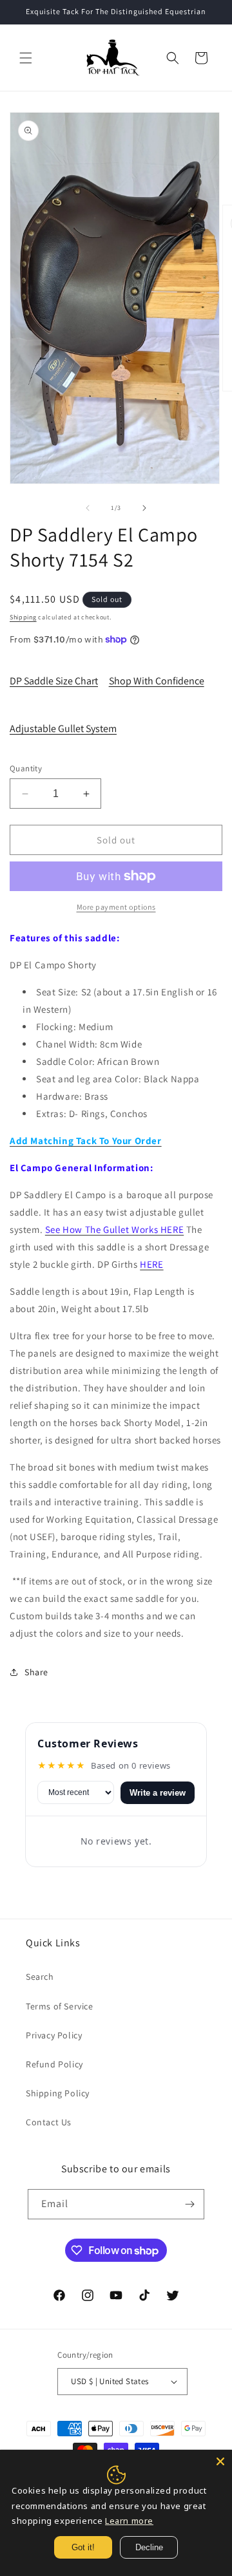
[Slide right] (144, 508)
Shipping (23, 617)
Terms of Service (60, 2006)
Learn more (129, 2521)
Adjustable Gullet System (63, 729)
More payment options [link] (116, 907)
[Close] (220, 2461)
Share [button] (36, 1672)
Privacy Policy (54, 2035)
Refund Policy (54, 2064)
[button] (26, 58)
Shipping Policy (58, 2093)
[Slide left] (88, 508)
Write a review (158, 1793)
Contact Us (49, 2122)
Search (40, 1977)
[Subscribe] (189, 2204)
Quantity (26, 768)
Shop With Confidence (157, 681)
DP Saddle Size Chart (54, 681)
